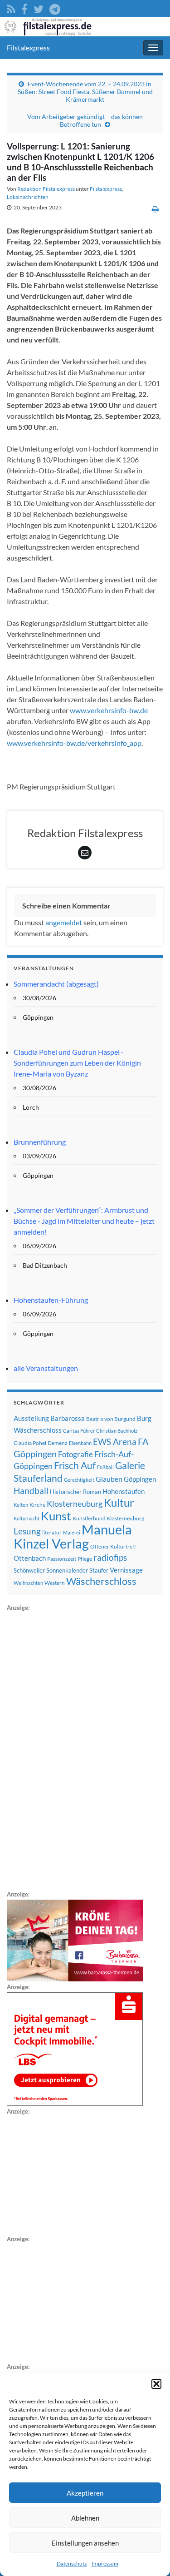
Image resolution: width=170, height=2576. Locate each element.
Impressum (105, 2564)
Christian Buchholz (117, 1431)
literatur (52, 1532)
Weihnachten (28, 1583)
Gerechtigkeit (79, 1480)
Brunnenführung (40, 1142)
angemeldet (64, 922)
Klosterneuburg (75, 1504)
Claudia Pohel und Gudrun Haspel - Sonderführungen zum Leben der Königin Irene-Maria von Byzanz (77, 1063)
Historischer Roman (75, 1492)
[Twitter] (39, 7)
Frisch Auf (75, 1465)
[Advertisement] (75, 1749)
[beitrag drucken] (155, 209)
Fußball (105, 1467)
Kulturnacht (27, 1518)
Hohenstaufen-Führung (51, 1300)
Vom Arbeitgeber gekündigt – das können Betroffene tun (85, 120)
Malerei (72, 1532)
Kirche (37, 1505)
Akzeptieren (85, 2493)
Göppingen (140, 1479)
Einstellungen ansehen (85, 2543)
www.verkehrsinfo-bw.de (109, 710)
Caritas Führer (79, 1431)
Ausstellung (31, 1418)
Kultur (119, 1502)
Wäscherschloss (101, 1581)
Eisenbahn (80, 1443)
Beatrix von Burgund (111, 1419)
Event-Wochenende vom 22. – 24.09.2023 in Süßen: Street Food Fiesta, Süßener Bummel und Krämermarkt (85, 92)
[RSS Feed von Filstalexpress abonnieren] (11, 7)
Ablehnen (85, 2518)
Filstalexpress (28, 47)
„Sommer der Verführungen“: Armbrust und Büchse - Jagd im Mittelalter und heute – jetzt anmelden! (84, 1221)
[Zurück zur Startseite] (85, 27)
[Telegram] (55, 7)
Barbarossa (68, 1418)
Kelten (21, 1505)
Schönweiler (29, 1570)
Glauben (109, 1479)
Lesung (27, 1531)
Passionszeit (62, 1559)
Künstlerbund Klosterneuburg (108, 1518)
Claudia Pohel (30, 1443)
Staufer (99, 1570)
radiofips (110, 1558)
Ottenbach (30, 1558)
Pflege (85, 1559)
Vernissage (126, 1570)
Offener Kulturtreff (113, 1546)
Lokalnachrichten (28, 197)
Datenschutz (72, 2564)
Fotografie (75, 1454)
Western (55, 1583)
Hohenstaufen (124, 1491)
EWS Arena (115, 1442)
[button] (156, 2384)
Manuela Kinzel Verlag (73, 1536)
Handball (31, 1491)
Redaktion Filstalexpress (46, 189)
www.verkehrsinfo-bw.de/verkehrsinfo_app (74, 743)
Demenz (58, 1443)
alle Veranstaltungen (46, 1368)
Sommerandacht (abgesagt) (56, 984)
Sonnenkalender (67, 1570)
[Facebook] (24, 7)
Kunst (56, 1516)
